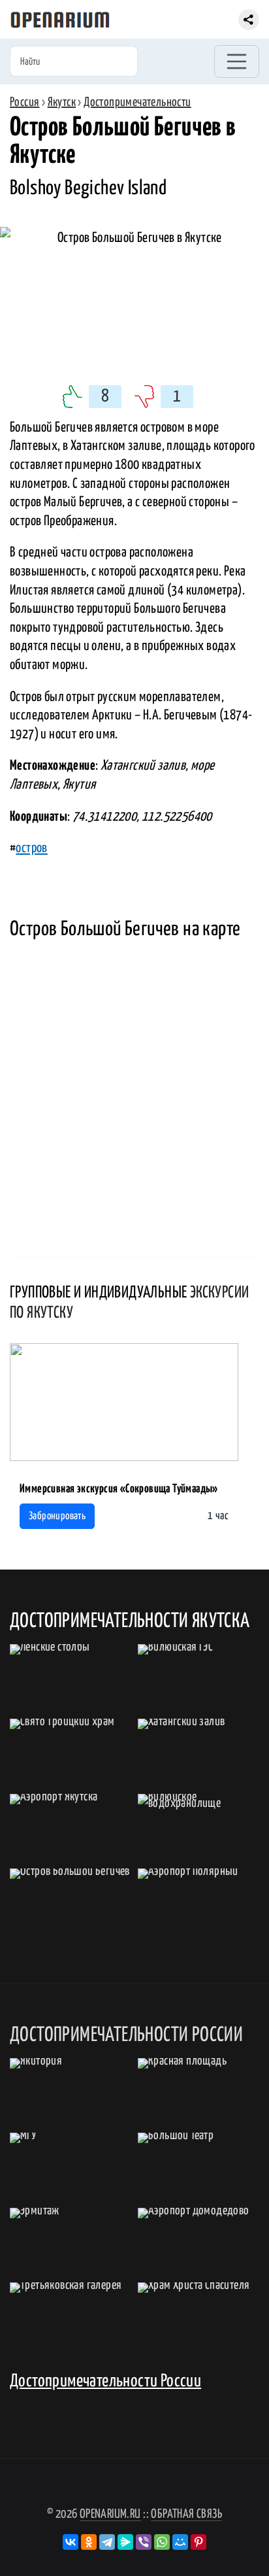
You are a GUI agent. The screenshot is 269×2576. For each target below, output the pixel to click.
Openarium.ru (110, 2514)
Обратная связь (186, 2514)
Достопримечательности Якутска (130, 1621)
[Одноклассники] (89, 2542)
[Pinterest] (198, 2542)
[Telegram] (107, 2542)
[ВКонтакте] (71, 2542)
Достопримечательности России (105, 2381)
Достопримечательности (137, 102)
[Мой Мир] (180, 2542)
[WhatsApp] (162, 2542)
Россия (24, 102)
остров (31, 848)
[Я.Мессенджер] (125, 2542)
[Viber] (144, 2542)
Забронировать (57, 1516)
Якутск (62, 102)
